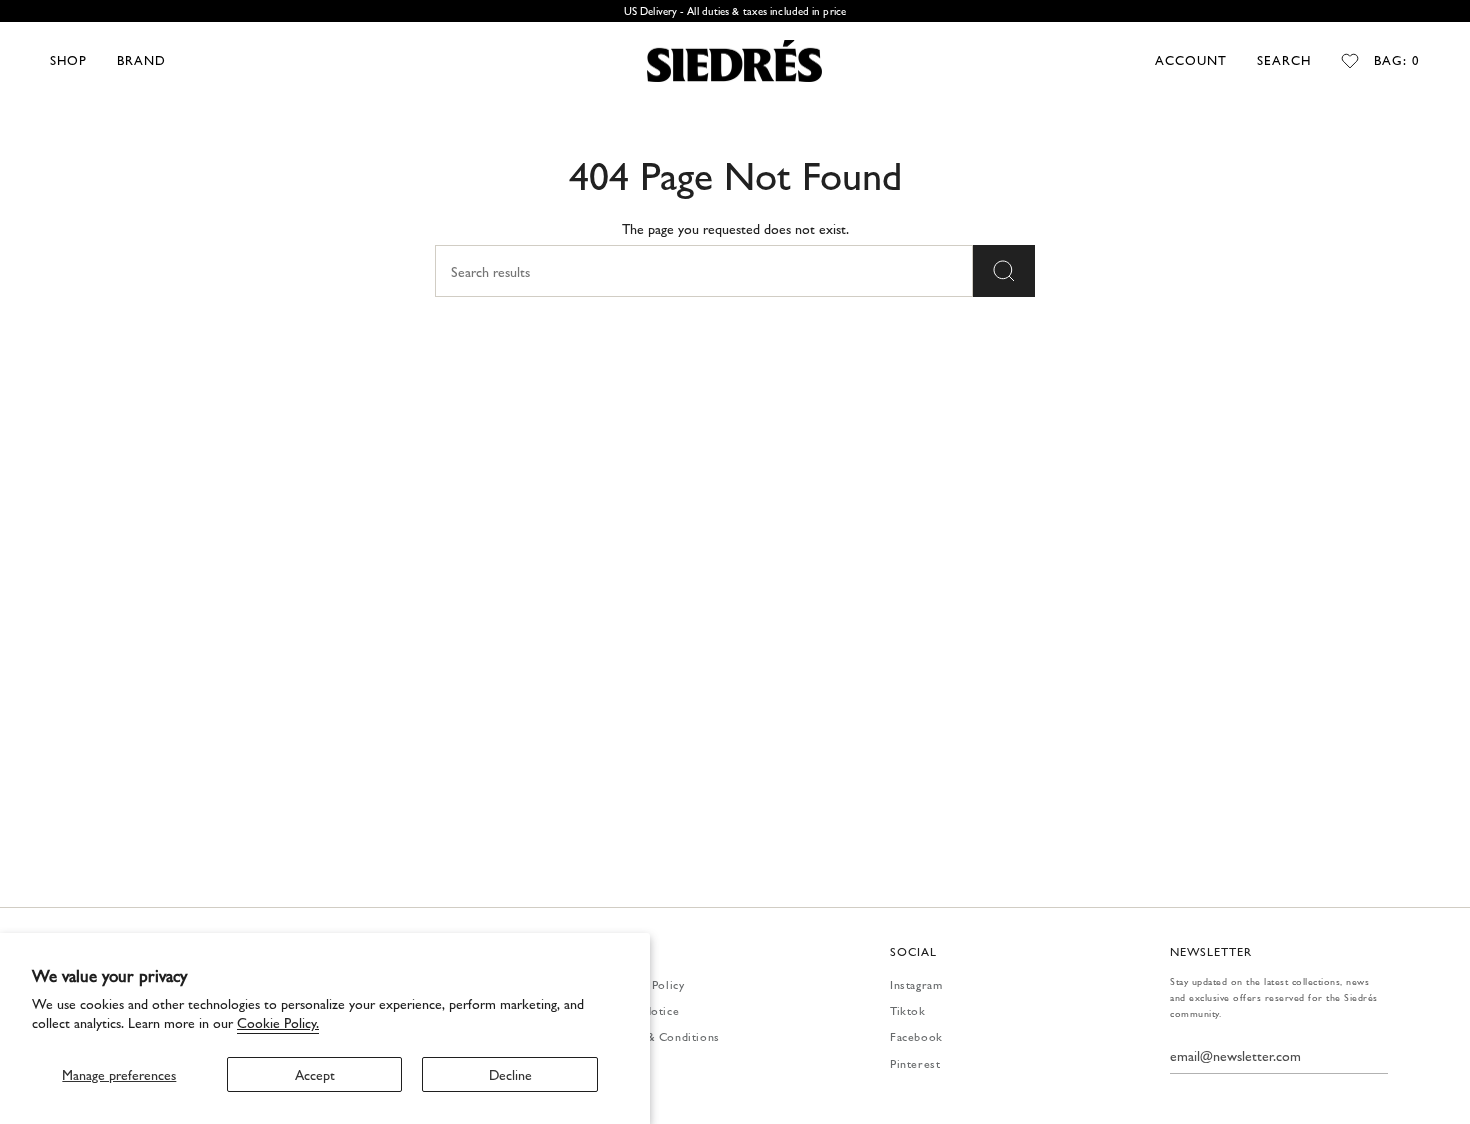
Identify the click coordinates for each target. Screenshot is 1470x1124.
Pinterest (915, 1063)
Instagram (916, 984)
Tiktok (908, 1010)
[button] (68, 61)
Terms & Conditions (665, 1036)
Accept (315, 1074)
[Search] (1004, 271)
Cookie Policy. (278, 1022)
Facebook (916, 1036)
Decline (510, 1074)
